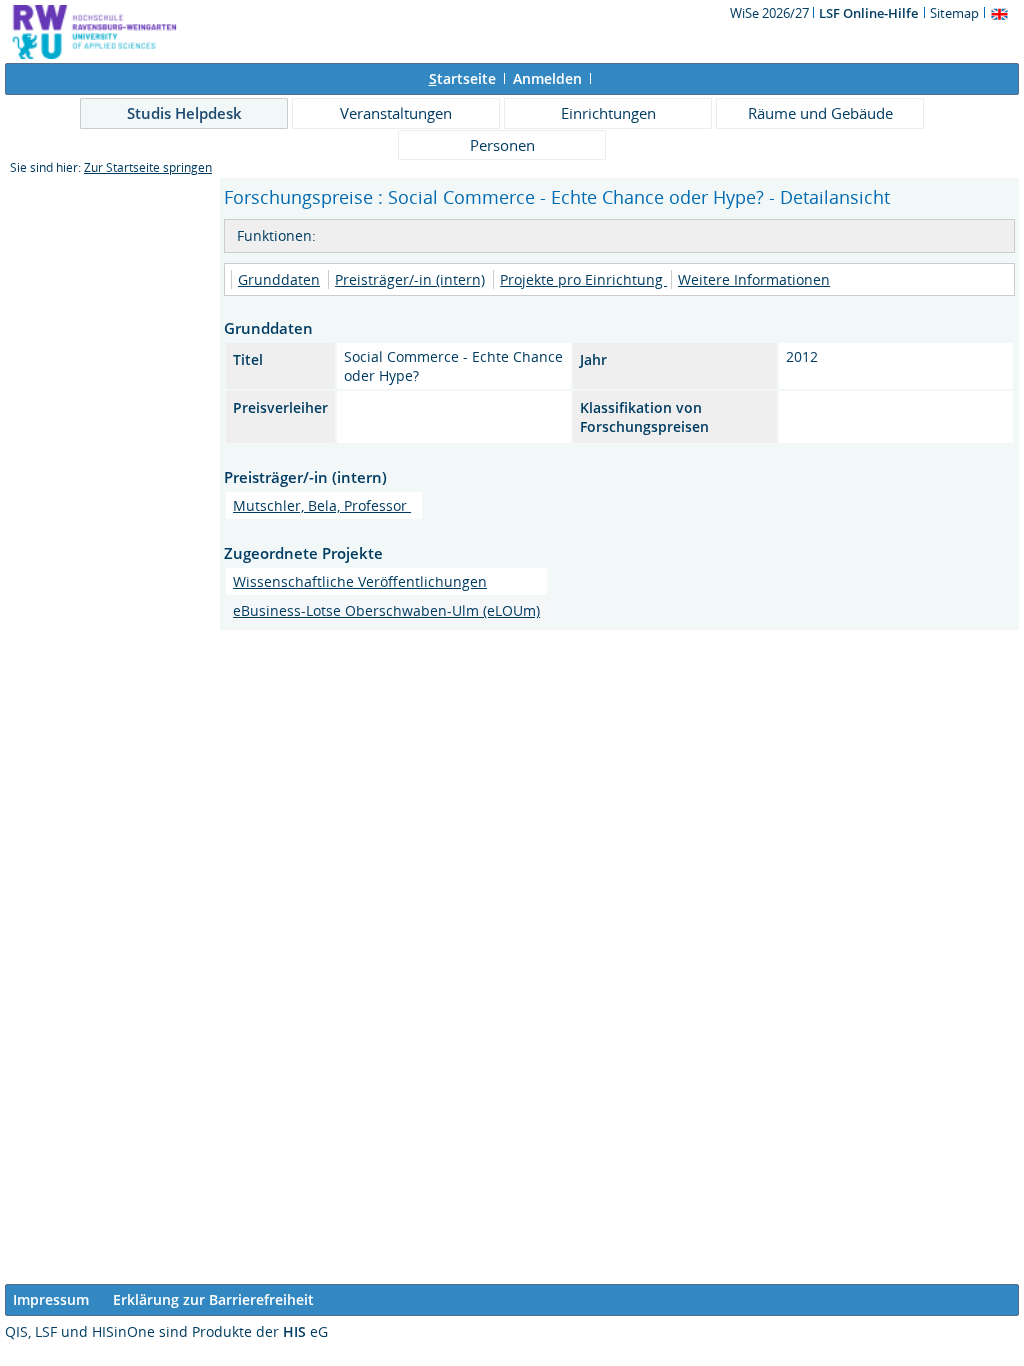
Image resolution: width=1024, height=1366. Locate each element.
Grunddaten (279, 279)
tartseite (462, 78)
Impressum (51, 1299)
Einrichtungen (608, 113)
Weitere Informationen (754, 279)
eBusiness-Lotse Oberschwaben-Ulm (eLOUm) (386, 610)
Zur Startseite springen (148, 167)
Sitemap (954, 13)
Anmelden (547, 78)
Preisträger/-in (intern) (410, 279)
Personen (502, 145)
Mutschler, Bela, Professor (322, 505)
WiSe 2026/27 (771, 13)
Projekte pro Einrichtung (583, 279)
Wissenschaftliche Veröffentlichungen (360, 581)
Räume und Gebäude (820, 113)
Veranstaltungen (396, 113)
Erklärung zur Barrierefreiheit (213, 1299)
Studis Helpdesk (184, 113)
